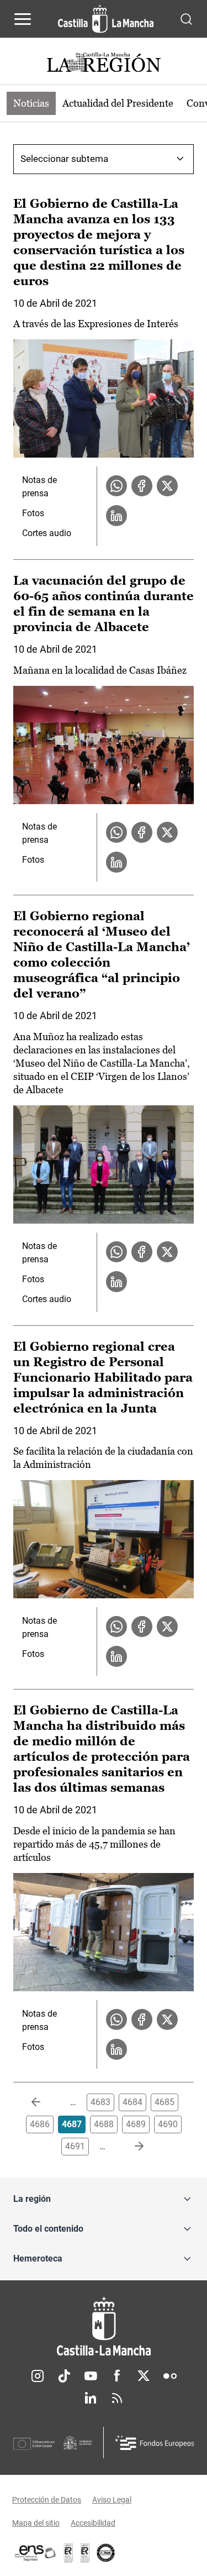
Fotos (33, 513)
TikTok (64, 2376)
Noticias (31, 103)
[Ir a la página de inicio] (106, 19)
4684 (132, 2102)
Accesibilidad (93, 2523)
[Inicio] (104, 2326)
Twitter (144, 2376)
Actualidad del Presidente (118, 103)
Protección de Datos (47, 2500)
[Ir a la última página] (130, 2147)
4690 (168, 2124)
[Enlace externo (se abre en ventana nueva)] (85, 2553)
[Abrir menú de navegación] (23, 19)
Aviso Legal (112, 2500)
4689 (136, 2124)
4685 (164, 2102)
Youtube (91, 2376)
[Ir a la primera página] (45, 2102)
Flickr (170, 2376)
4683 (100, 2102)
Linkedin (91, 2398)
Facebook (117, 2376)
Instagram (38, 2376)
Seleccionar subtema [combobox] (64, 159)
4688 (104, 2124)
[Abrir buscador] (186, 19)
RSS (117, 2398)
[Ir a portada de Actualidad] (104, 64)
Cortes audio (47, 533)
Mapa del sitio (36, 2523)
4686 (40, 2124)
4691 (75, 2146)
